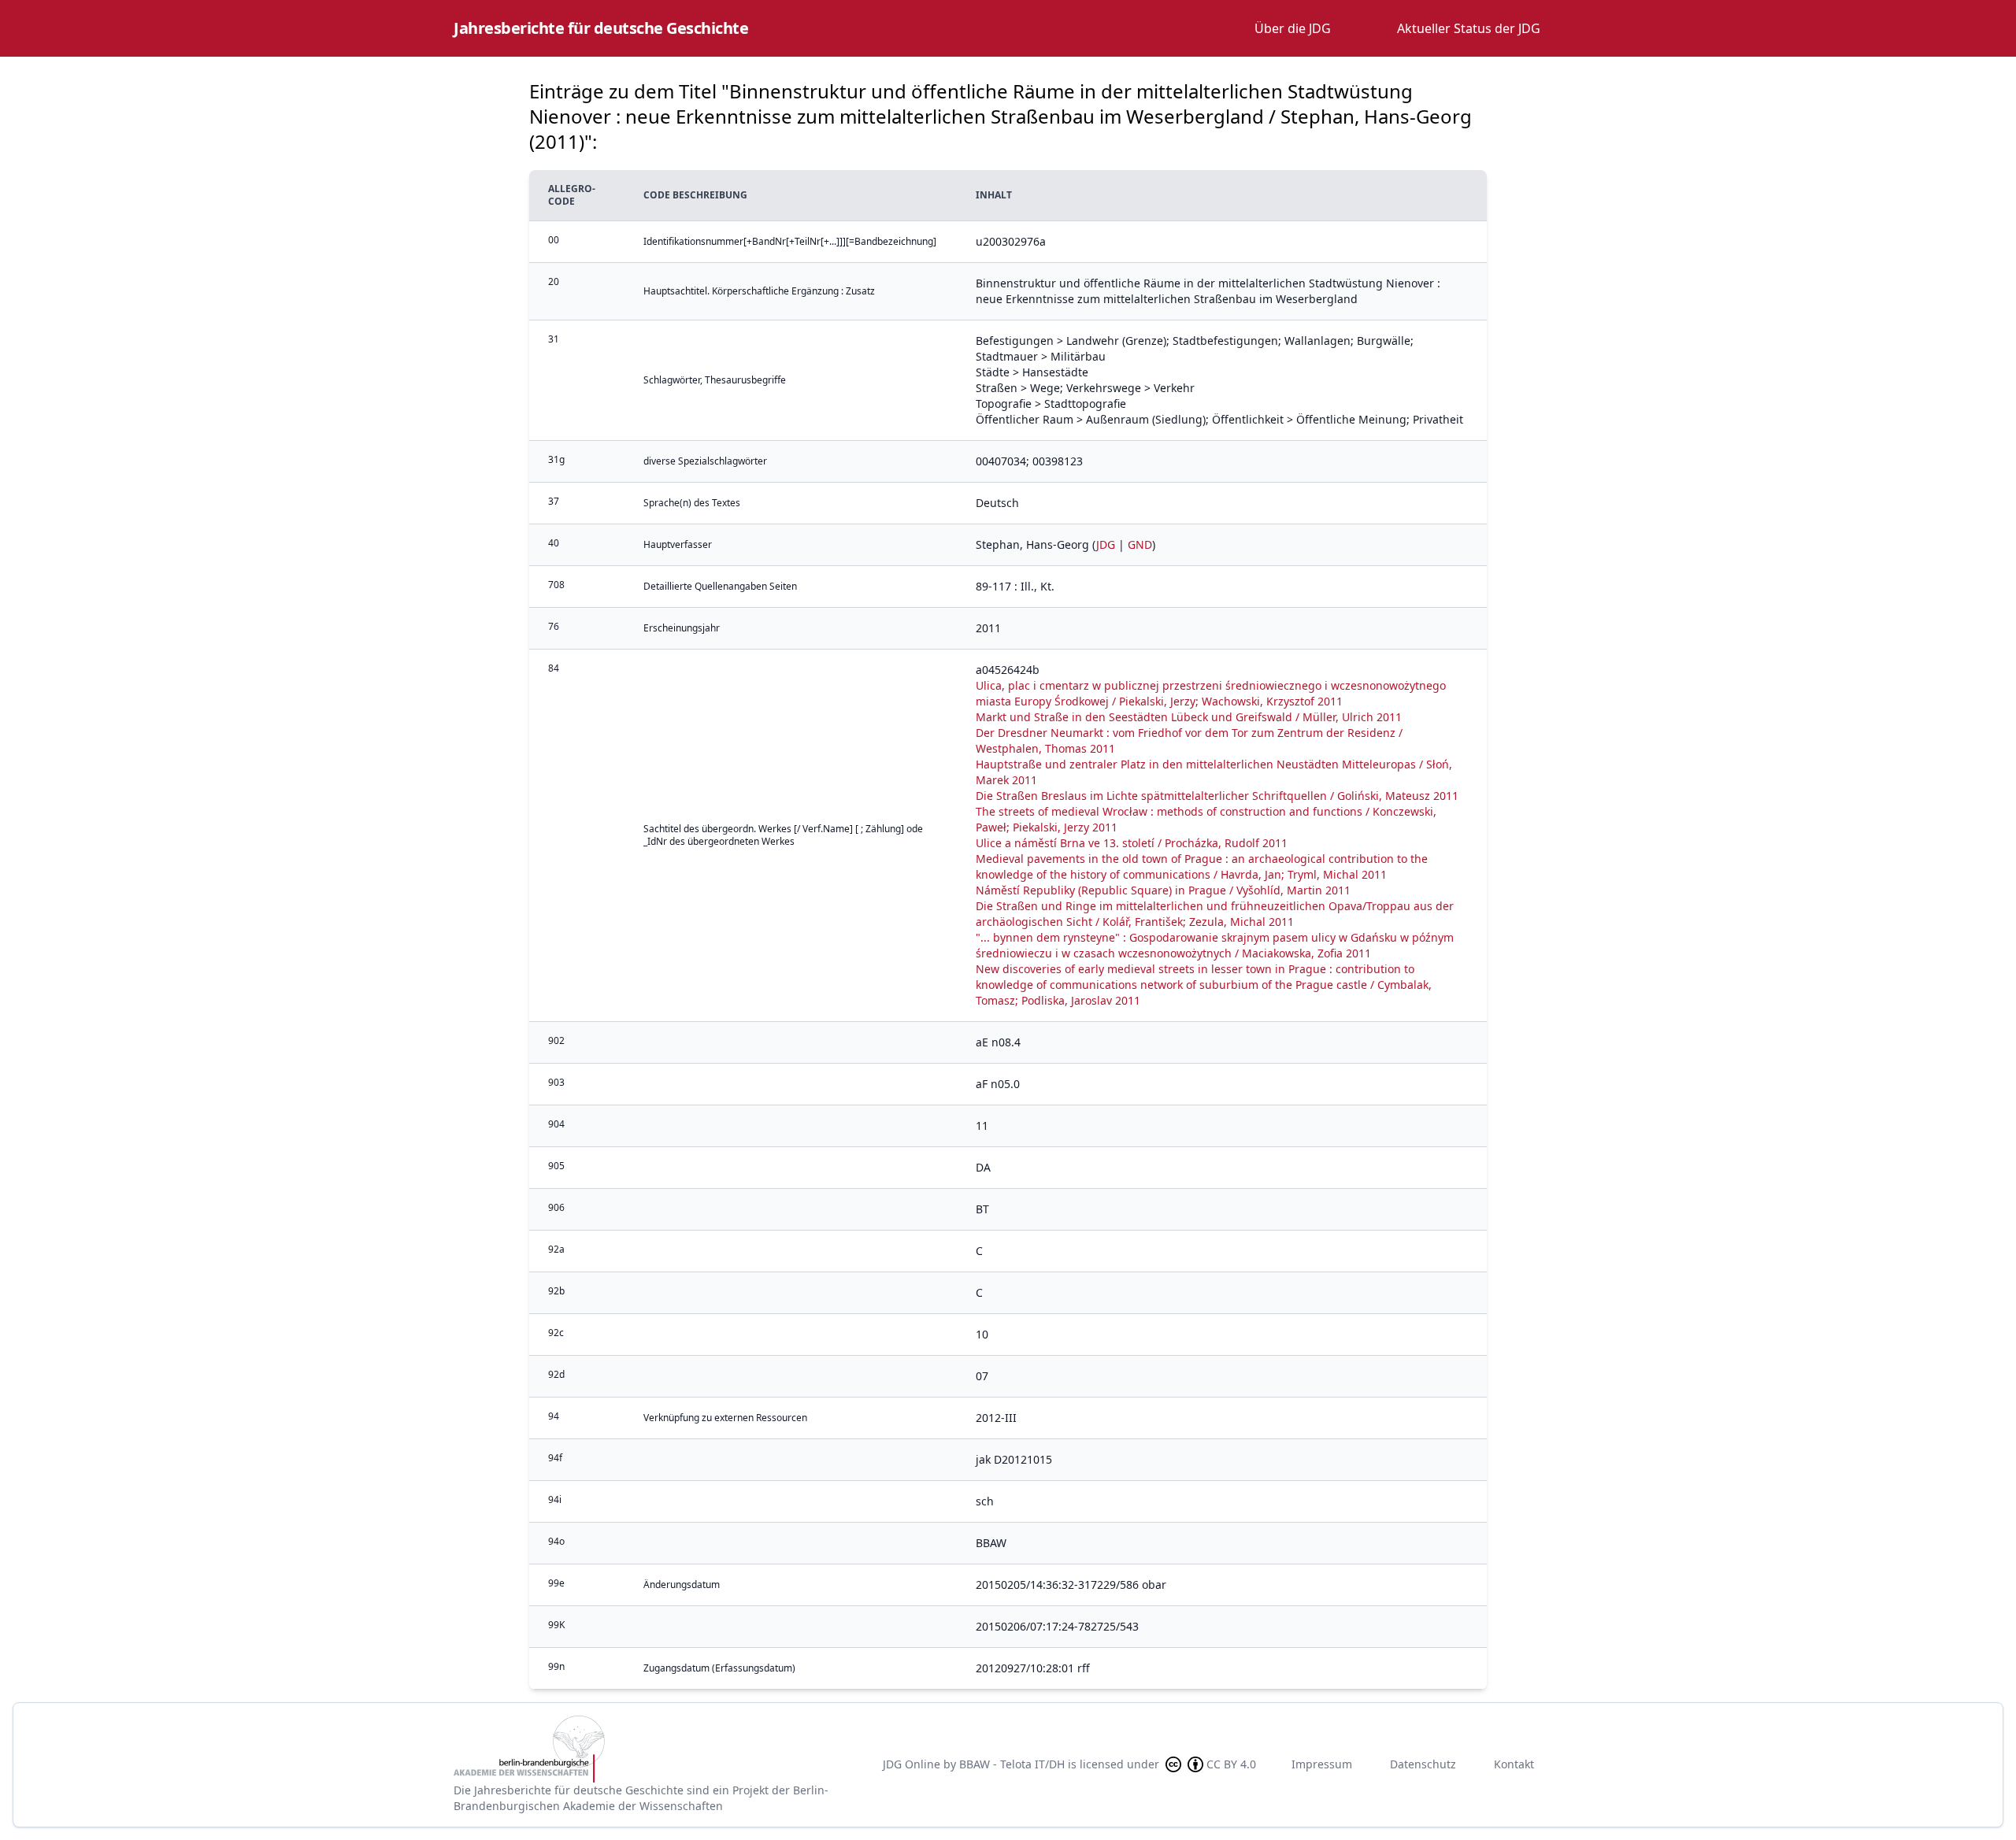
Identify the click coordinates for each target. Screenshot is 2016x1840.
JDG (1106, 544)
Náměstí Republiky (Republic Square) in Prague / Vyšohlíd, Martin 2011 (1163, 890)
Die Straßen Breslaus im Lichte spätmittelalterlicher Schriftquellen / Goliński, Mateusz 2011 (1217, 796)
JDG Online (912, 1764)
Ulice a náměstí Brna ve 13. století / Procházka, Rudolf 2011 (1132, 843)
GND (1140, 544)
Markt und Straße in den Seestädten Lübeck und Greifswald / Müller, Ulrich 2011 (1189, 717)
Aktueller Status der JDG (1469, 28)
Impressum (1322, 1764)
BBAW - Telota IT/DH (1012, 1764)
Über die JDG (1293, 28)
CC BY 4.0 (1231, 1764)
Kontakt (1514, 1764)
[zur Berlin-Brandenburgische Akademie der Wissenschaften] (655, 1749)
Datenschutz (1423, 1764)
